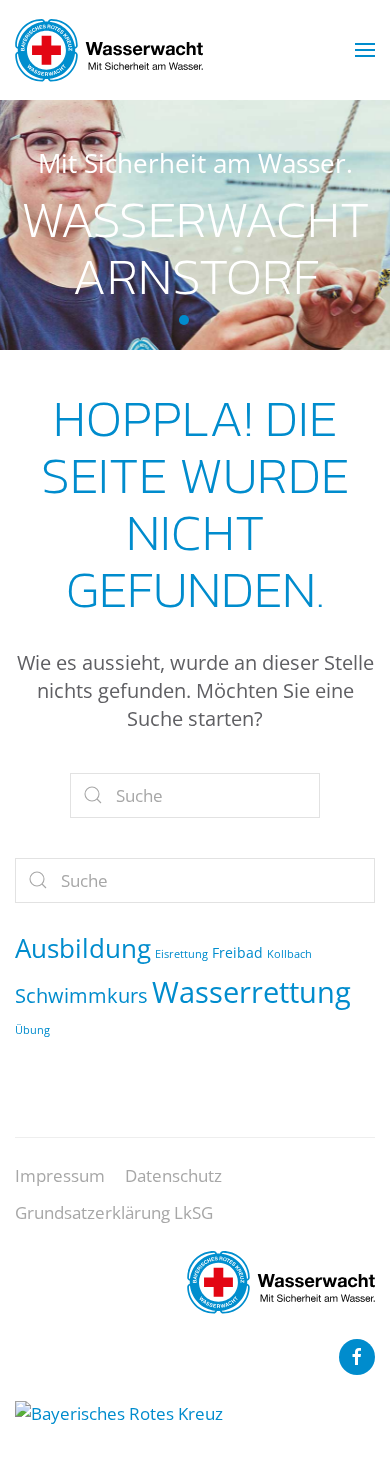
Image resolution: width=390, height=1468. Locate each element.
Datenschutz (173, 1175)
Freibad (237, 952)
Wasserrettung (251, 992)
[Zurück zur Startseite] (109, 50)
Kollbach (289, 954)
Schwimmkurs (81, 995)
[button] (365, 50)
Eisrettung (181, 954)
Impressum (60, 1175)
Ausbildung (83, 948)
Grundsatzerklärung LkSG (114, 1212)
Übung (32, 1030)
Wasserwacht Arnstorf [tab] (184, 320)
